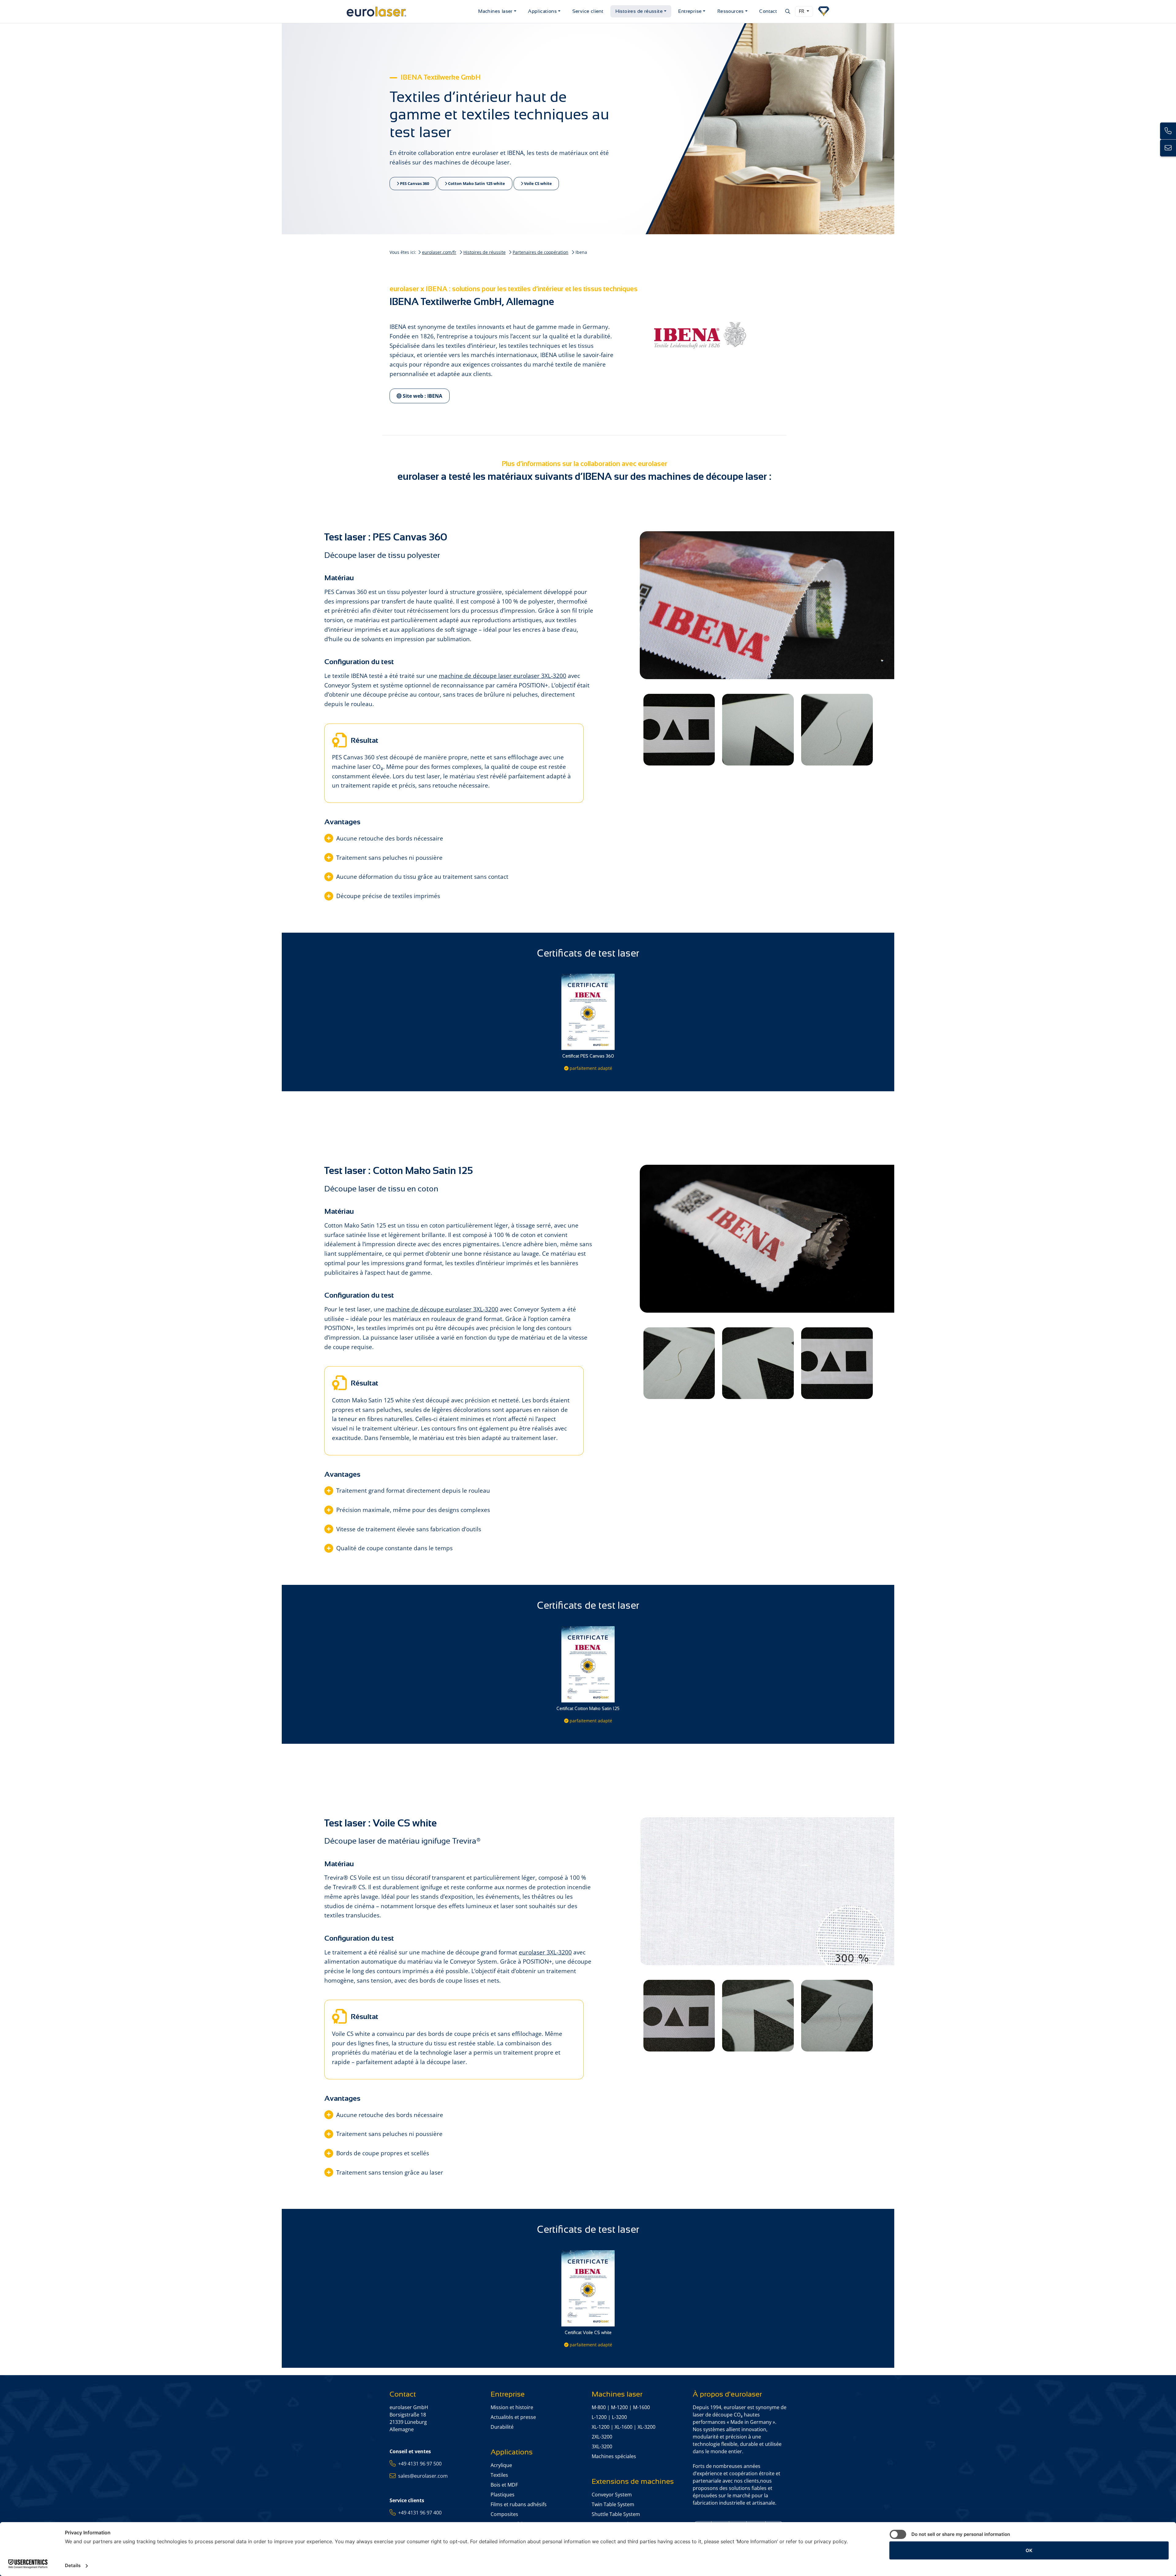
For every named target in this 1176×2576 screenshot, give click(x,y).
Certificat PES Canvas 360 (588, 1056)
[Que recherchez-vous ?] (787, 11)
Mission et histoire (512, 2407)
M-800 (599, 2407)
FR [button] (802, 11)
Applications (542, 11)
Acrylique (501, 2465)
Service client (588, 11)
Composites (504, 2514)
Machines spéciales (614, 2456)
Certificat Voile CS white (588, 2333)
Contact (768, 11)
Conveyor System (612, 2495)
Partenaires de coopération (541, 252)
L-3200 (619, 2417)
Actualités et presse (513, 2417)
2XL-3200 (602, 2437)
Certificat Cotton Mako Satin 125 (588, 1709)
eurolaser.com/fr (439, 252)
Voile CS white (537, 183)
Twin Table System (613, 2504)
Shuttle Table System (616, 2514)
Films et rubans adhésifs (519, 2504)
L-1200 (599, 2417)
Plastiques (503, 2495)
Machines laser (495, 11)
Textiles (499, 2475)
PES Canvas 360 (414, 183)
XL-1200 (601, 2427)
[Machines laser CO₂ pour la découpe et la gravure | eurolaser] (410, 11)
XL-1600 (624, 2427)
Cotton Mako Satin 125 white (476, 183)
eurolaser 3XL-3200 (545, 1952)
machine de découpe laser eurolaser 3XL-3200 (503, 676)
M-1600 (641, 2407)
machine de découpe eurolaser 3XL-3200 (442, 1309)
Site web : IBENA (422, 396)
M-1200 (619, 2407)
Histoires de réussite (639, 11)
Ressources (731, 11)
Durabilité (502, 2427)
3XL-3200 (602, 2446)
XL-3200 (646, 2427)
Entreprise (690, 11)
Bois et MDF (504, 2485)
